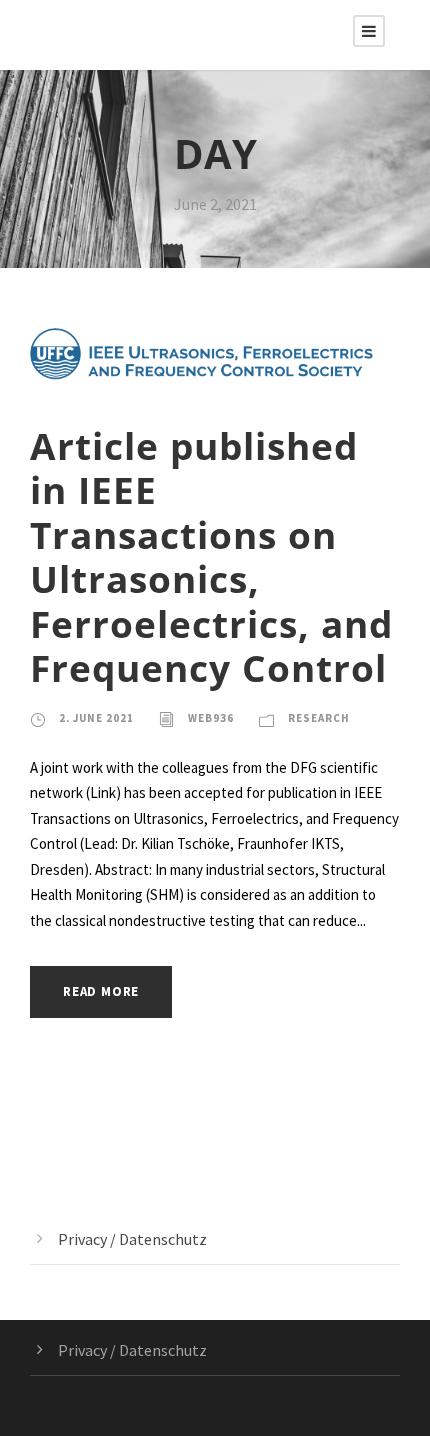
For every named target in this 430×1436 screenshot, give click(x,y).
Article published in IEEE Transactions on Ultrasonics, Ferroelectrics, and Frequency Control (211, 556)
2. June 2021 (96, 718)
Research (319, 718)
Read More (101, 991)
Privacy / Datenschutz (132, 1239)
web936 (211, 718)
